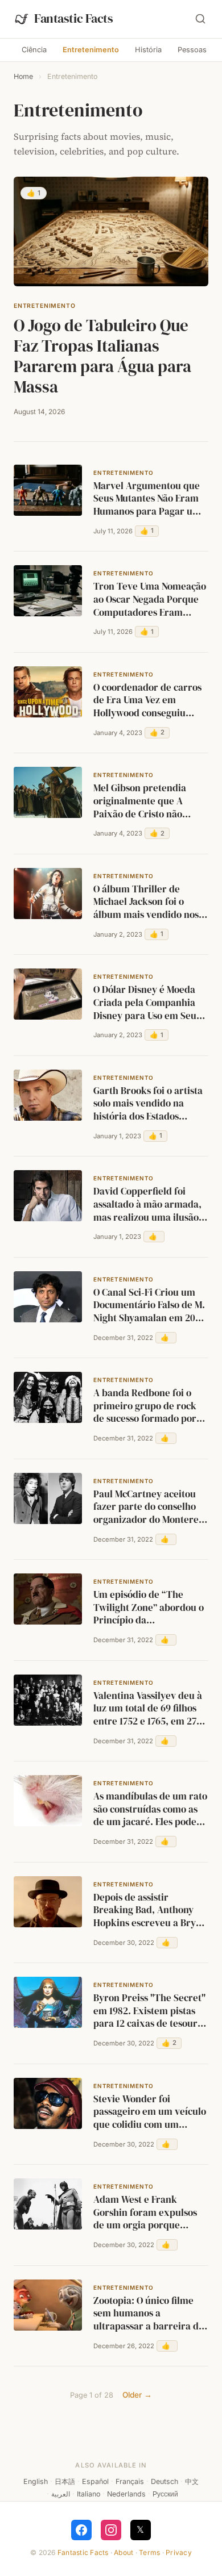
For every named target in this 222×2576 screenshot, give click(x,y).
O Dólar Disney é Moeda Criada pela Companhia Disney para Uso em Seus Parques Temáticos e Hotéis (147, 1003)
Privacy (179, 2552)
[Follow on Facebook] (81, 2530)
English (36, 2481)
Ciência (34, 50)
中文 (192, 2481)
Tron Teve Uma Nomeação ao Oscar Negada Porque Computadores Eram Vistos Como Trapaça (150, 600)
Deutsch (165, 2481)
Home (23, 76)
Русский (165, 2494)
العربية (61, 2494)
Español (95, 2481)
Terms (149, 2552)
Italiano (89, 2494)
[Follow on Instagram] (111, 2530)
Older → (137, 2395)
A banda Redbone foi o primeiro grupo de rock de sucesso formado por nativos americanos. (145, 1406)
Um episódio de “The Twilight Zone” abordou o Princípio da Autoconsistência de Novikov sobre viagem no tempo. (149, 1608)
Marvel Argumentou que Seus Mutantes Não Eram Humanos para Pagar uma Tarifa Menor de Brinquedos (150, 499)
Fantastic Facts (83, 2552)
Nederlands (126, 2494)
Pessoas (192, 50)
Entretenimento (91, 50)
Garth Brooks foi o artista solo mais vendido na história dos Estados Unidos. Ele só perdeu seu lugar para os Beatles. (148, 1104)
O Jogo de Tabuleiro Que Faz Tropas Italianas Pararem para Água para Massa (102, 356)
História (148, 50)
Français (130, 2481)
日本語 (65, 2481)
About (124, 2552)
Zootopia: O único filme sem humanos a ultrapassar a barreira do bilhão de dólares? (149, 2314)
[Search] (200, 19)
